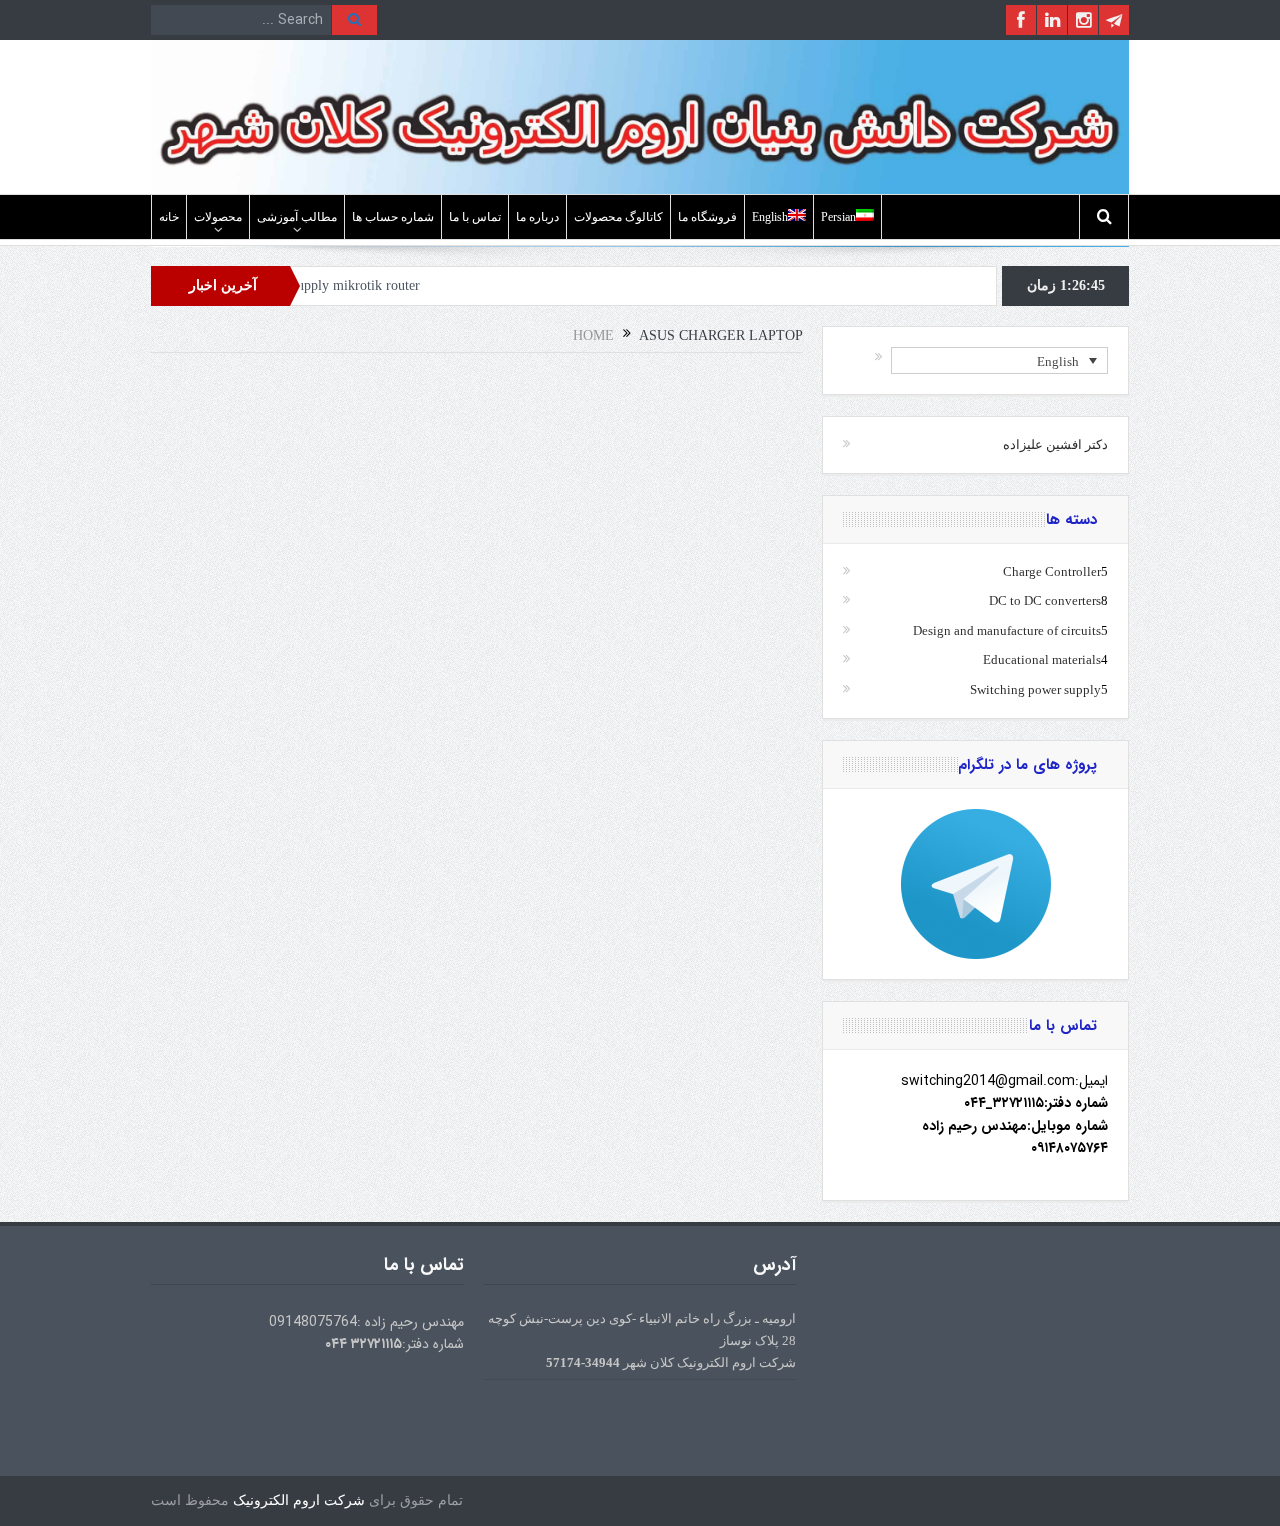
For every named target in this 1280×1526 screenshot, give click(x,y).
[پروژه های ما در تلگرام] (975, 884)
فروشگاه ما (707, 217)
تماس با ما (475, 217)
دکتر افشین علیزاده (1055, 444)
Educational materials (1042, 659)
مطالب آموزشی (297, 217)
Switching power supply (1035, 689)
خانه (169, 217)
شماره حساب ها (393, 217)
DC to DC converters (1045, 600)
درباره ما (537, 217)
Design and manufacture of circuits (1007, 630)
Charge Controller (1052, 571)
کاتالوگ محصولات (618, 217)
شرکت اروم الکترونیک (299, 1500)
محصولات (218, 217)
